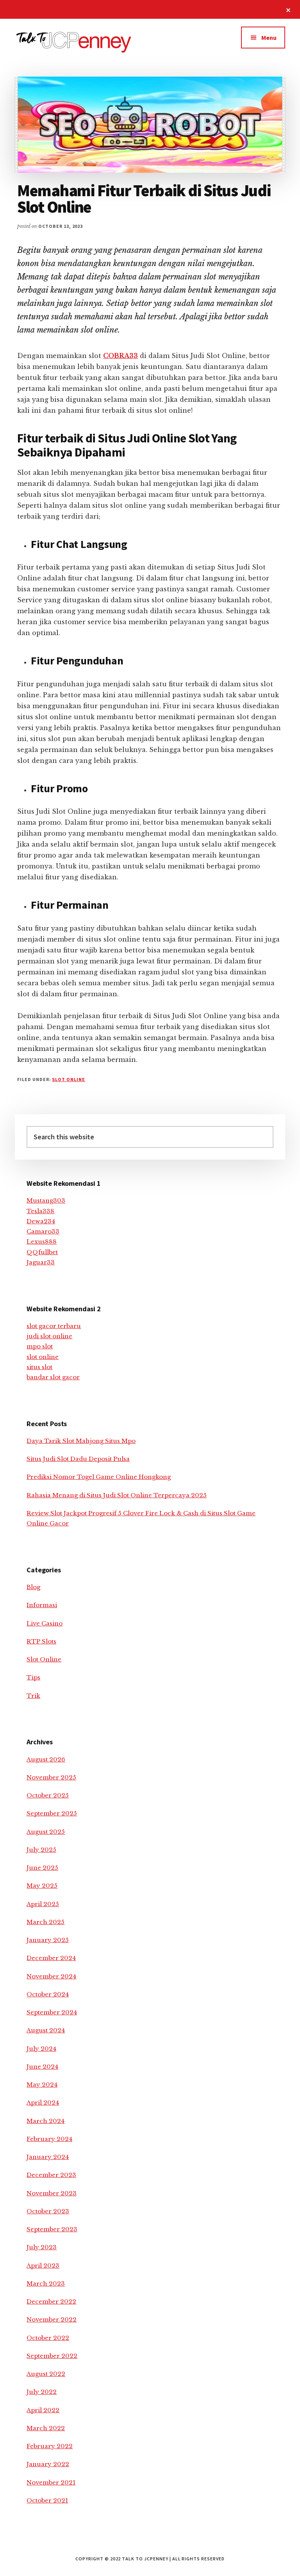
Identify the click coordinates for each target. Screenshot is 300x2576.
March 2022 (46, 2428)
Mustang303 (46, 1200)
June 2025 (42, 1868)
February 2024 (49, 2139)
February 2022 (50, 2446)
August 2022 (46, 2374)
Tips (33, 1677)
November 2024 (51, 1976)
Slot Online (69, 1079)
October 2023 (48, 2211)
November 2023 (52, 2193)
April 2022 (43, 2410)
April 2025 (43, 1904)
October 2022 (48, 2338)
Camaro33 (43, 1231)
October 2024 (48, 1994)
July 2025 (41, 1850)
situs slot (39, 1367)
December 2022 (51, 2301)
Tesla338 (40, 1211)
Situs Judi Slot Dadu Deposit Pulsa (78, 1459)
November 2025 (51, 1777)
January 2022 (48, 2464)
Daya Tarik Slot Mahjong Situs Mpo (81, 1441)
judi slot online (49, 1336)
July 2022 (42, 2392)
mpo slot (40, 1346)
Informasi (42, 1605)
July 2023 (42, 2247)
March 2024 (46, 2121)
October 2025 (48, 1795)
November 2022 (52, 2319)
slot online (43, 1357)
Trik (33, 1696)
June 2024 (42, 2067)
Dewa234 (41, 1221)
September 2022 (52, 2356)
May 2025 (42, 1886)
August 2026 (46, 1759)
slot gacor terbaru (54, 1326)
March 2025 (46, 1922)
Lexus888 (42, 1241)
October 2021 (47, 2500)
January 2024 (48, 2157)
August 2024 (46, 2030)
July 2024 (41, 2049)
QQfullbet (42, 1252)
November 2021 (51, 2482)
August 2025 (46, 1832)
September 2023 (52, 2229)
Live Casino (45, 1623)
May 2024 (42, 2085)
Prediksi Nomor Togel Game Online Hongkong (99, 1477)
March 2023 (46, 2283)
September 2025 (52, 1813)
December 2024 (51, 1958)
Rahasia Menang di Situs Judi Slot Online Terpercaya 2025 (117, 1495)
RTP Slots (41, 1641)
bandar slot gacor (53, 1377)
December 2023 (51, 2175)
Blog (33, 1587)
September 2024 (52, 2012)
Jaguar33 (41, 1262)
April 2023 (43, 2265)
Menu (269, 38)
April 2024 (43, 2103)
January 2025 (48, 1940)
